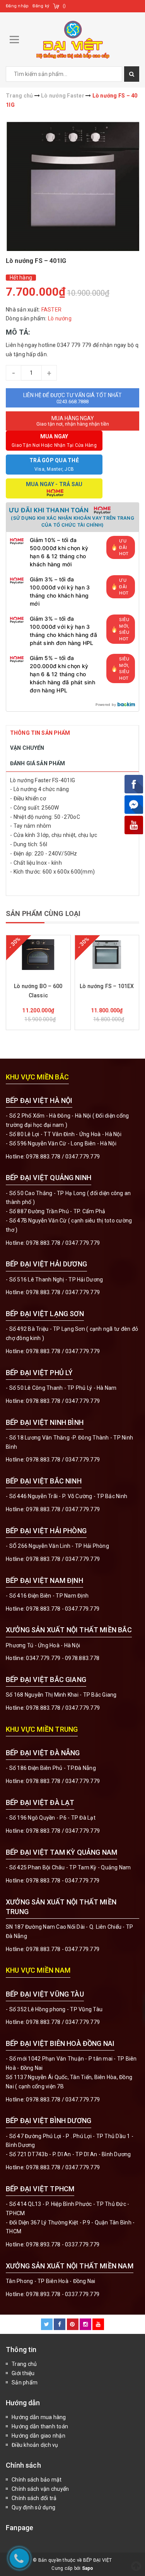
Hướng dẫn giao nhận (38, 2436)
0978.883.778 (43, 1157)
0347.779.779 (83, 1157)
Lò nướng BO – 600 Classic (38, 991)
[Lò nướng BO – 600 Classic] (38, 955)
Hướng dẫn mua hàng (39, 2417)
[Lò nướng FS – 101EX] (107, 955)
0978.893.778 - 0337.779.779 (63, 2244)
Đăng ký (41, 6)
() (64, 6)
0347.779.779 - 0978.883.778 (63, 1658)
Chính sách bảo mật (37, 2480)
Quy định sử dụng (33, 2507)
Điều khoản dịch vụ (35, 2445)
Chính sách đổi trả (34, 2498)
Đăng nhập (17, 6)
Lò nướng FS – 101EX (107, 986)
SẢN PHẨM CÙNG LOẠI (43, 913)
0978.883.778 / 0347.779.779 (63, 2022)
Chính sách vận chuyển (40, 2489)
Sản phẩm (25, 2382)
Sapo (88, 2568)
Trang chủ (24, 2364)
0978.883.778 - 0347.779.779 (63, 1609)
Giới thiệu (23, 2373)
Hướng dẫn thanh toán (40, 2426)
